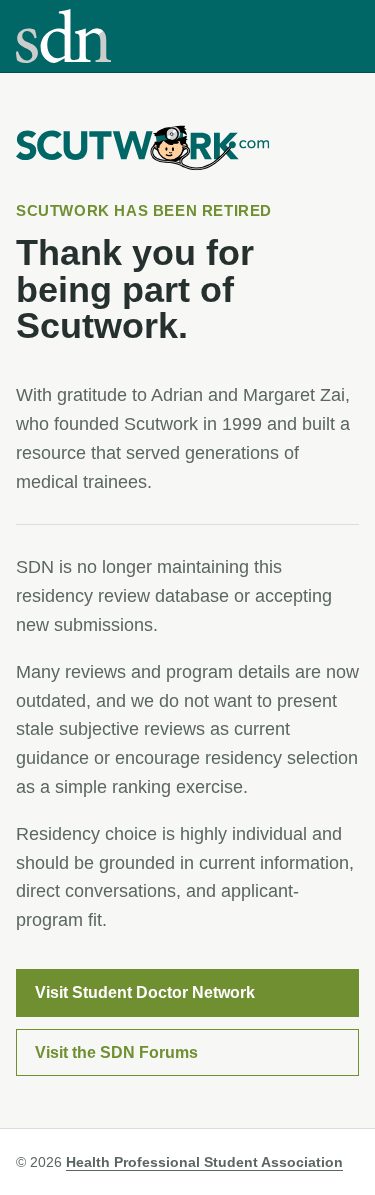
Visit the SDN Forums (116, 1052)
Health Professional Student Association (204, 1162)
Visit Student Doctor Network (145, 992)
